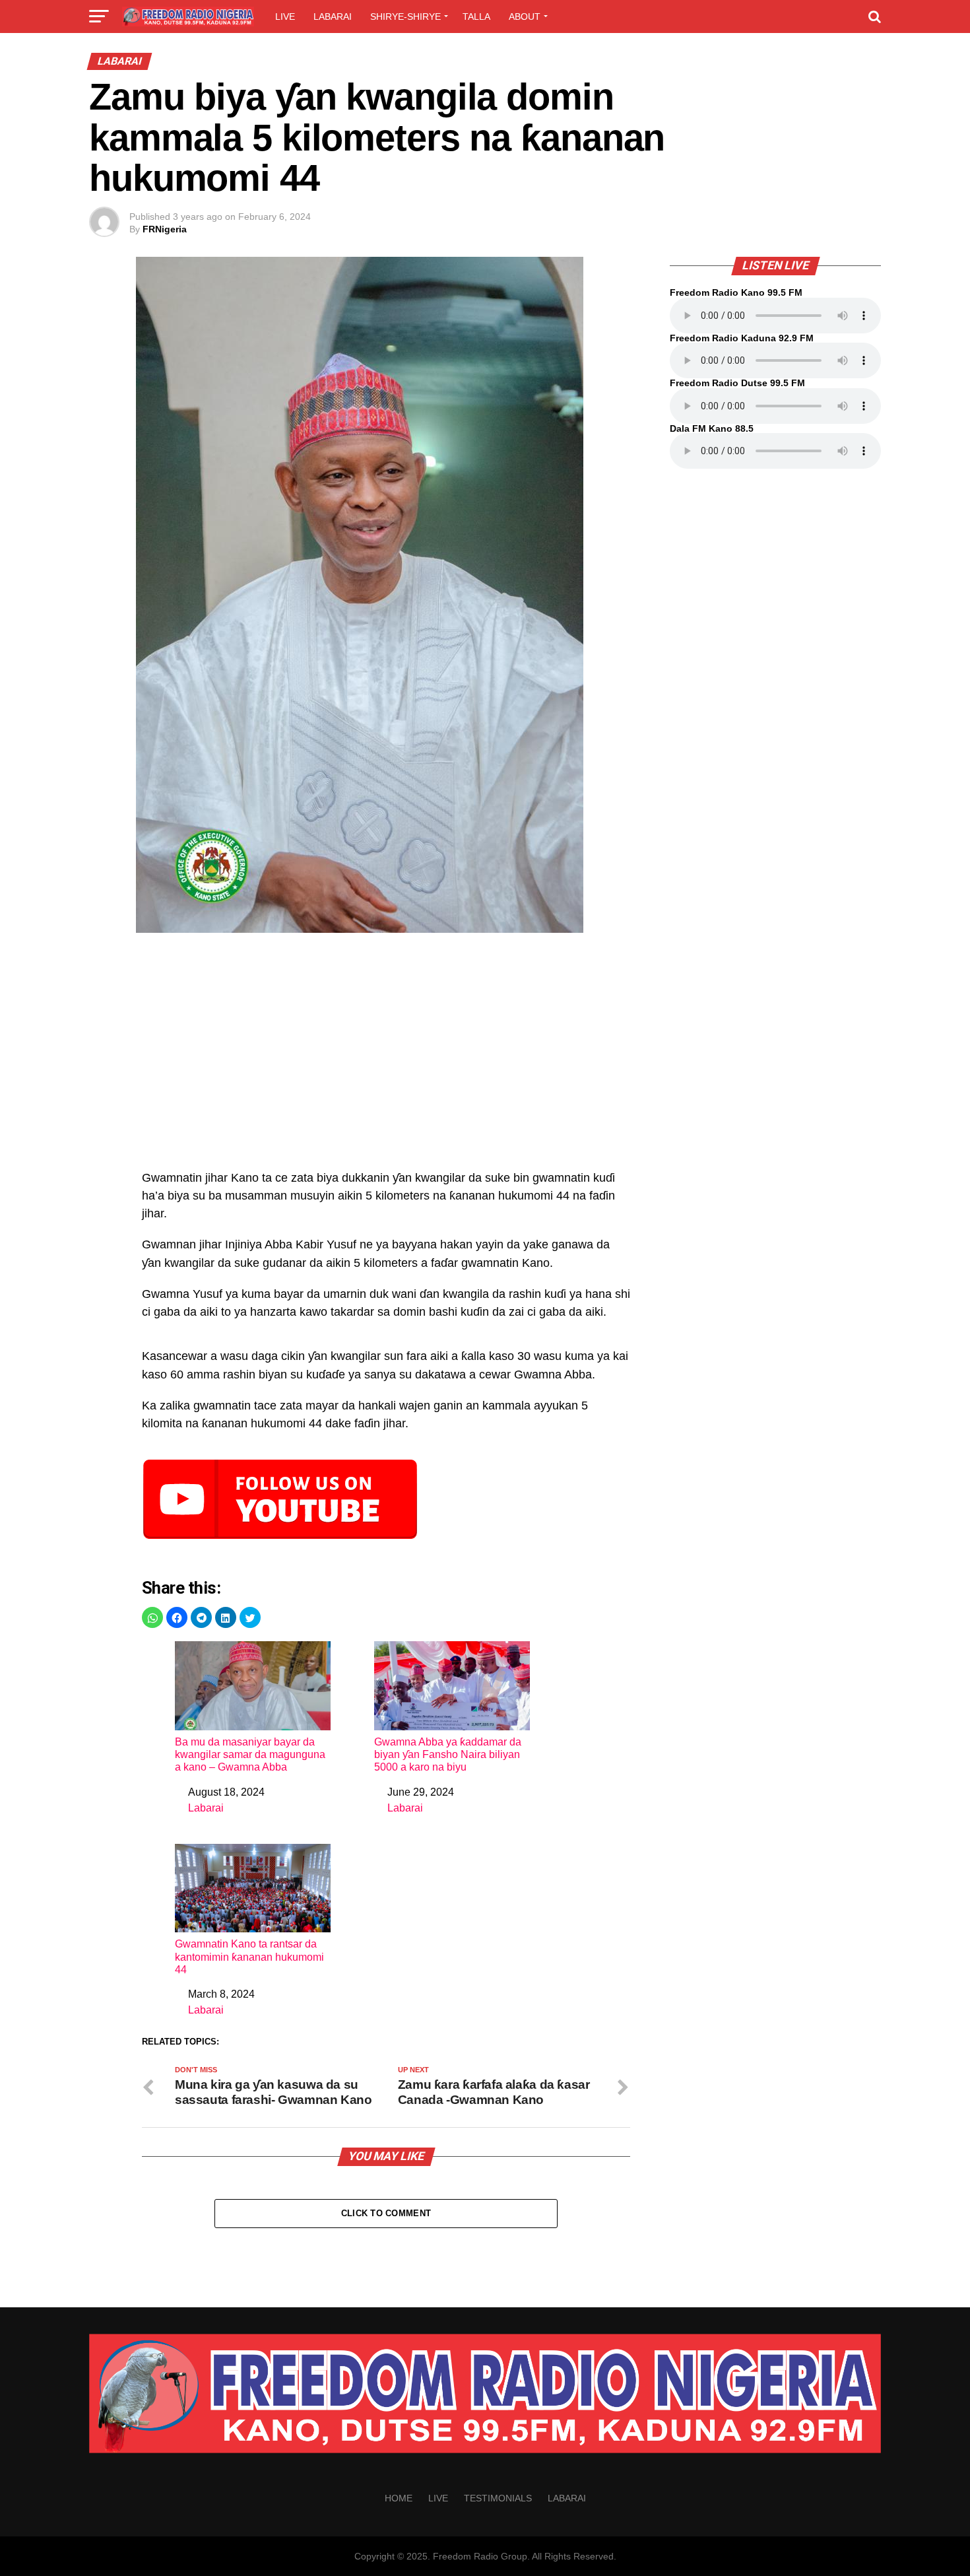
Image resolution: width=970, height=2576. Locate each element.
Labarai (333, 17)
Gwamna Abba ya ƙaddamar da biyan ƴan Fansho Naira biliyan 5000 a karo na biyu (448, 1754)
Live (285, 17)
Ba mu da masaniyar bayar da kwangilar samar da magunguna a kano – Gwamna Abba (250, 1754)
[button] (152, 1617)
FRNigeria (165, 229)
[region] (386, 1058)
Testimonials (498, 2498)
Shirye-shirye (405, 17)
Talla (476, 17)
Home (399, 2498)
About (525, 17)
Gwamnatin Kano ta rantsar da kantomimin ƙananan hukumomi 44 (249, 1956)
